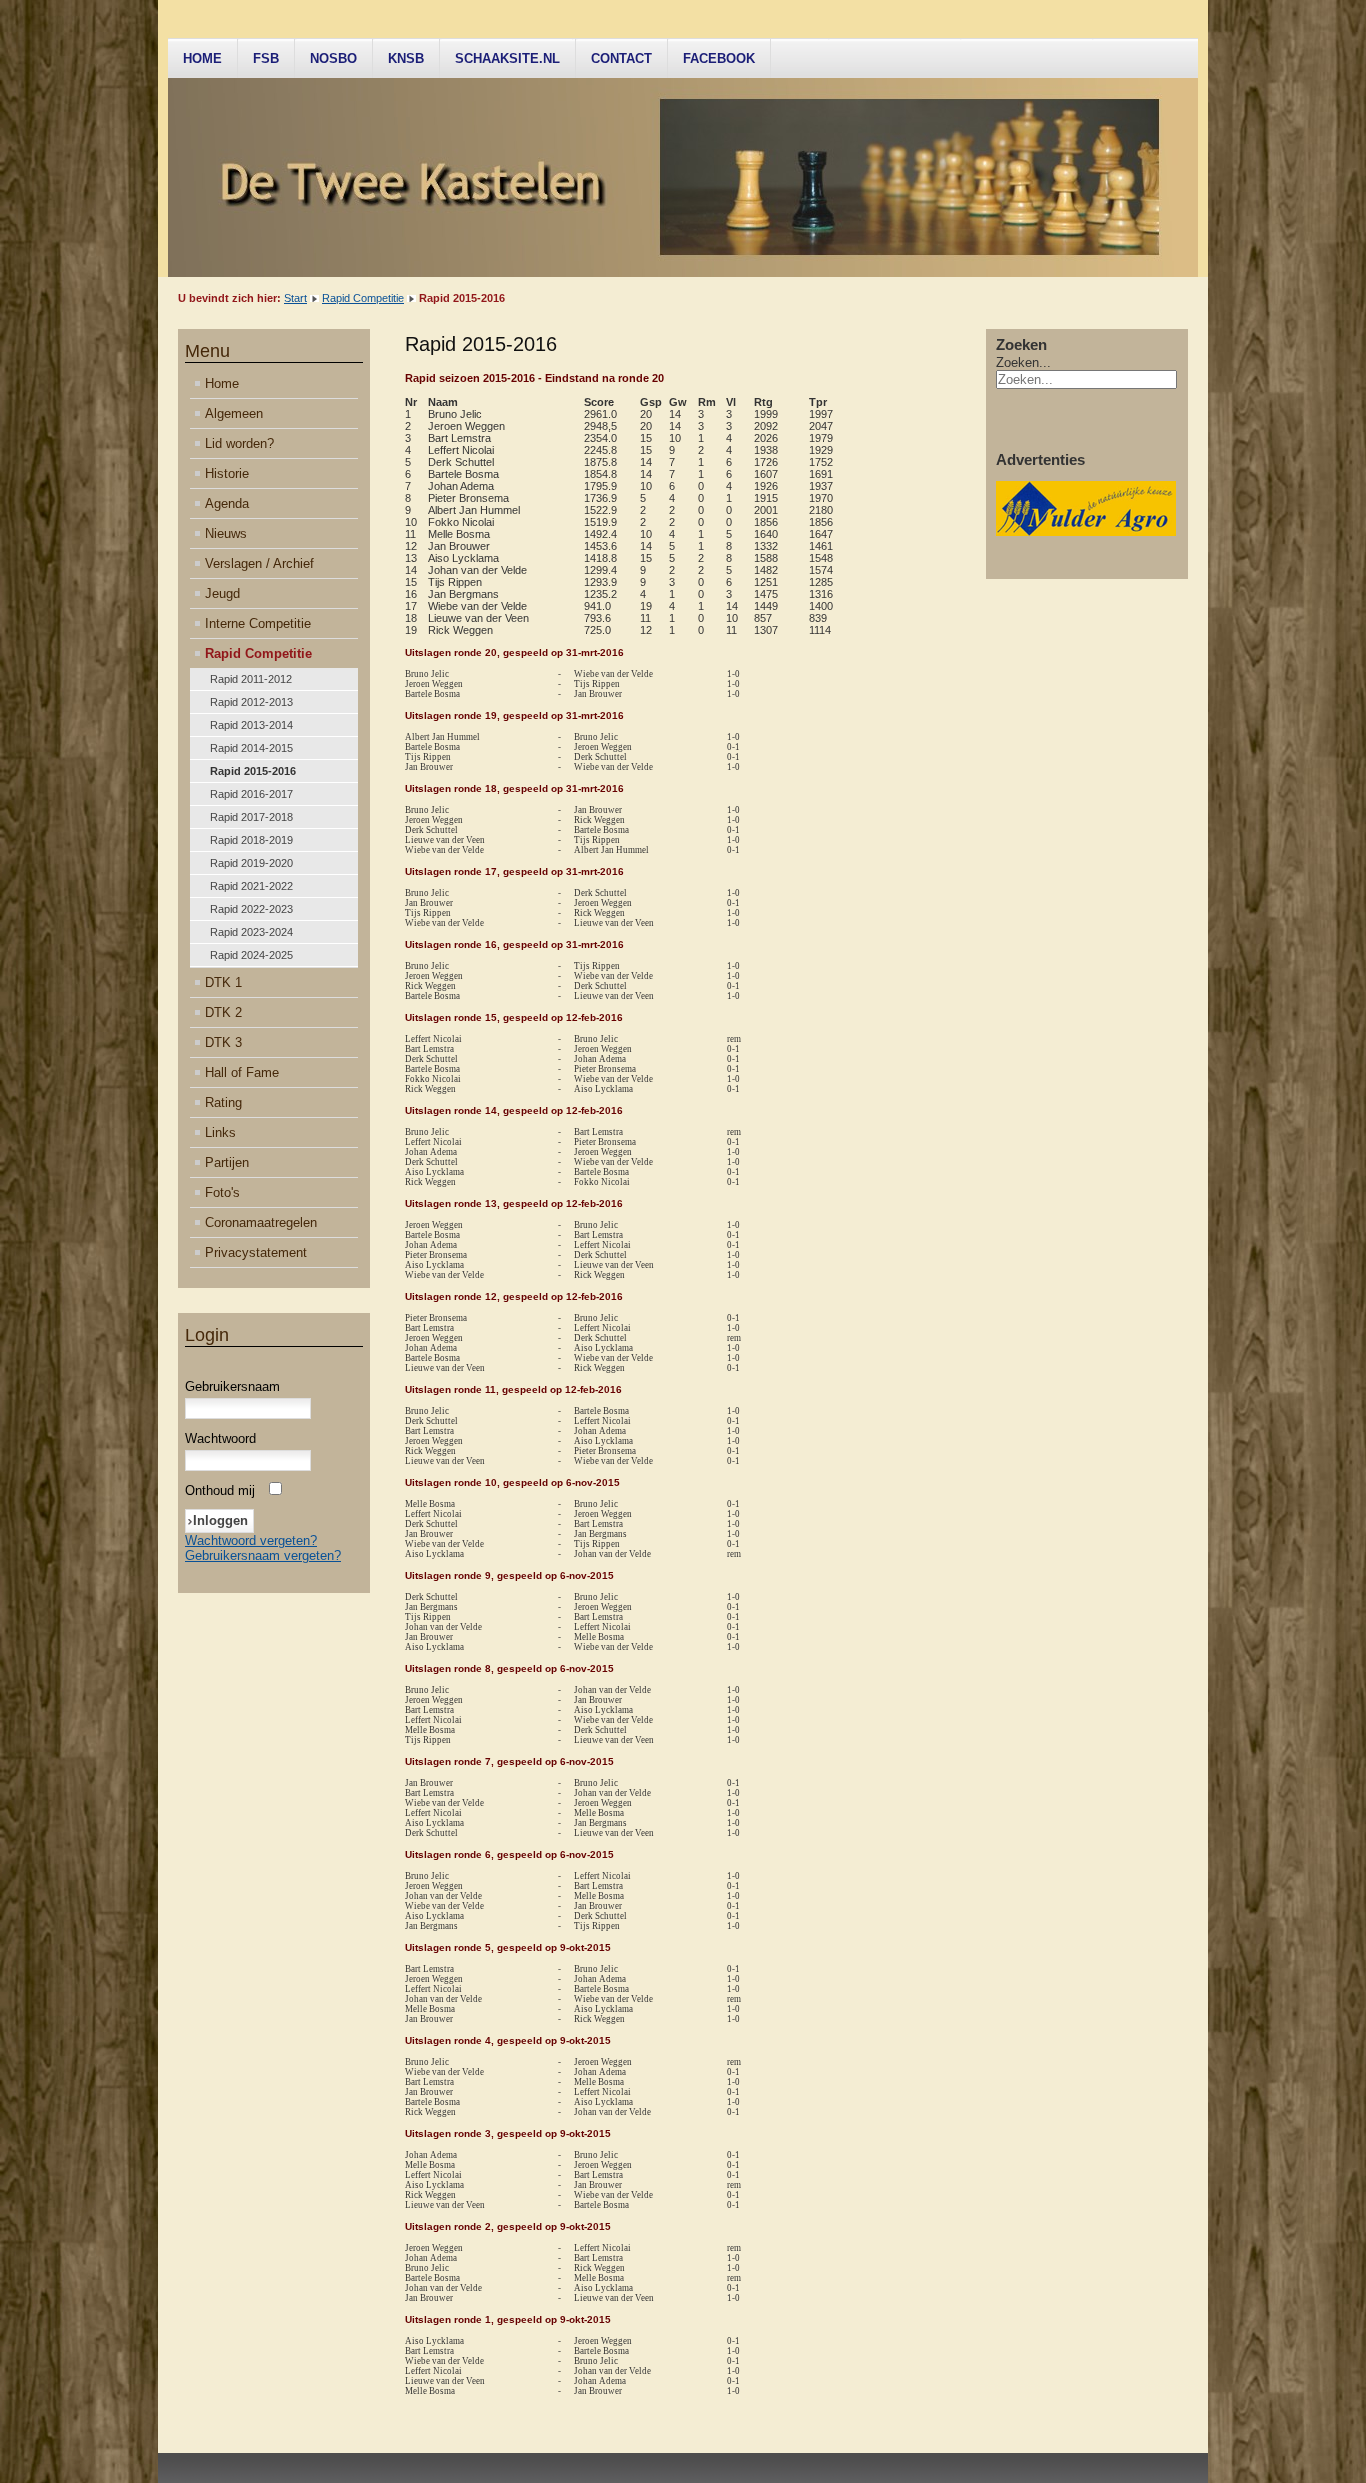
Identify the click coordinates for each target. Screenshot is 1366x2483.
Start (295, 298)
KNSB (406, 58)
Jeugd (222, 593)
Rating (223, 1102)
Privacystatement (256, 1252)
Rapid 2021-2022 (251, 886)
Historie (227, 473)
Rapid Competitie (363, 298)
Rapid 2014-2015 (251, 748)
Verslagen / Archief (259, 563)
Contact (621, 58)
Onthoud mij (220, 1490)
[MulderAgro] (1086, 531)
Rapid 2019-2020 (251, 863)
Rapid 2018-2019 (251, 840)
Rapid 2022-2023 (251, 909)
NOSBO (333, 58)
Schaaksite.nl (507, 58)
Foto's (222, 1192)
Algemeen (234, 413)
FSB (266, 58)
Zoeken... (1023, 362)
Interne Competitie (258, 623)
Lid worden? (239, 443)
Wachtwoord (220, 1438)
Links (220, 1132)
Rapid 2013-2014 (251, 725)
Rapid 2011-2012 (251, 679)
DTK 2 (223, 1012)
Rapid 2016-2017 (251, 794)
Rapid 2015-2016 (253, 771)
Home (202, 58)
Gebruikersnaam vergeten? (263, 1555)
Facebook (719, 58)
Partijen (227, 1162)
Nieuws (226, 533)
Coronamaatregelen (261, 1222)
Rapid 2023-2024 (251, 932)
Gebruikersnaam (232, 1386)
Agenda (227, 503)
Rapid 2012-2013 (251, 702)
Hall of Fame (242, 1072)
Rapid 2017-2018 (251, 817)
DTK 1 (223, 982)
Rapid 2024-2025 (251, 955)
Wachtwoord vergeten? (251, 1540)
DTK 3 (223, 1042)
